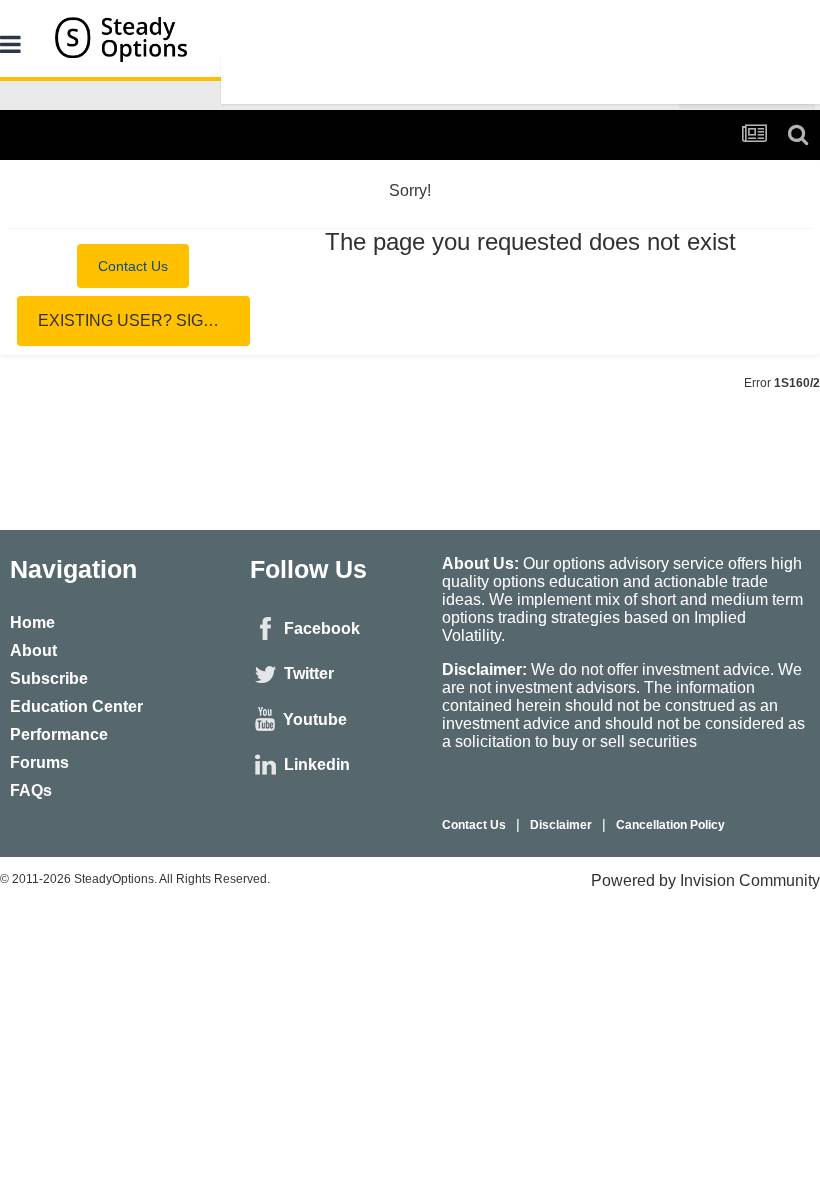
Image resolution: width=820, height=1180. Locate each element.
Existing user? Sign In (136, 320)
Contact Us (133, 266)
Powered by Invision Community (705, 880)
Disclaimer (561, 825)
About (33, 650)
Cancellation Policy (670, 825)
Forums (39, 762)
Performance (59, 734)
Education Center (76, 706)
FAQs (31, 790)
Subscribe (49, 678)
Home (32, 622)
